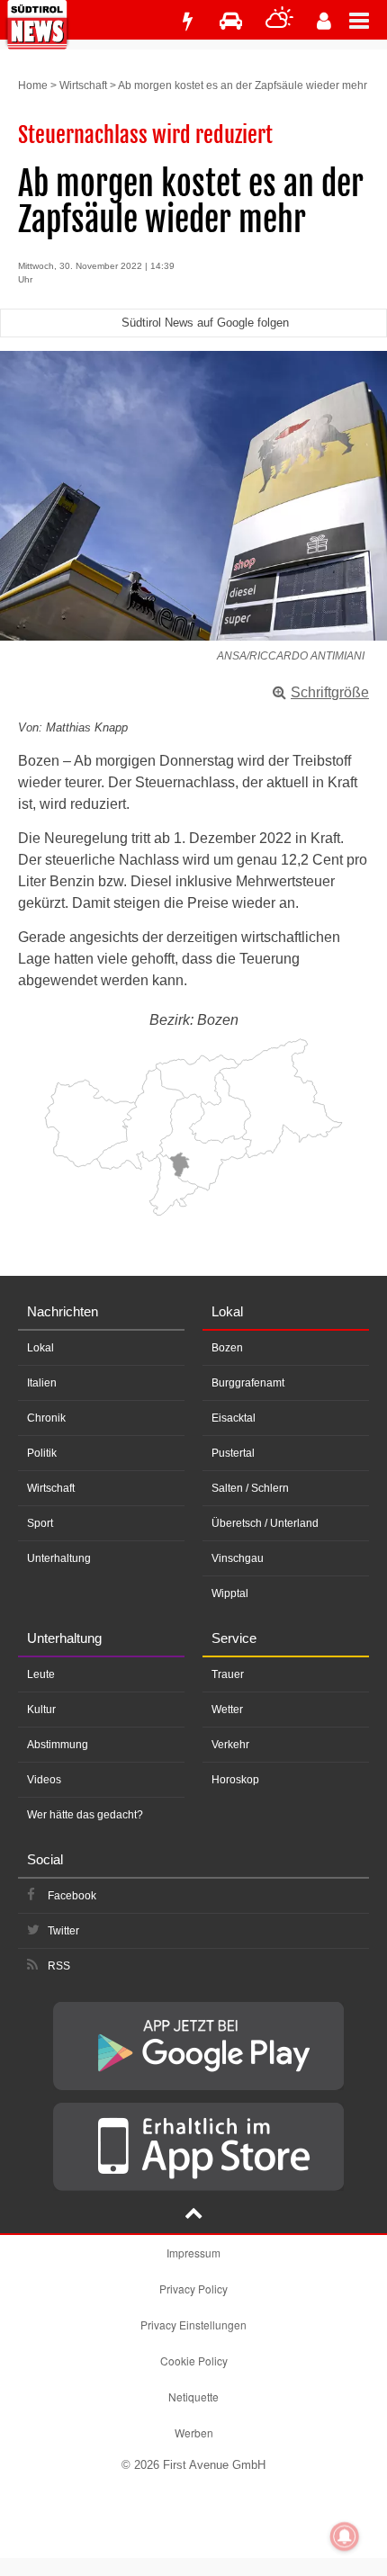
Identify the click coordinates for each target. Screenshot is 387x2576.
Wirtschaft (83, 85)
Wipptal (230, 1593)
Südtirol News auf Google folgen (205, 323)
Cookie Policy (194, 2361)
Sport (40, 1523)
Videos (44, 1780)
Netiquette (193, 2396)
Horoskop (235, 1780)
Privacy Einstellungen (193, 2325)
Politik (42, 1453)
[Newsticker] (187, 21)
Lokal (40, 1348)
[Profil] (324, 21)
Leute (41, 1674)
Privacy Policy (193, 2289)
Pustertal (233, 1453)
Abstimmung (58, 1745)
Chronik (46, 1418)
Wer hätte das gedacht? (85, 1815)
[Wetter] (279, 21)
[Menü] (368, 20)
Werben (194, 2432)
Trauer (228, 1674)
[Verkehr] (231, 21)
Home (33, 85)
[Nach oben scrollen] (193, 2215)
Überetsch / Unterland (265, 1523)
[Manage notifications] (345, 2536)
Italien (42, 1383)
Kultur (41, 1710)
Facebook (72, 1896)
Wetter (227, 1710)
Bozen (227, 1348)
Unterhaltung (59, 1558)
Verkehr (230, 1745)
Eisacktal (234, 1418)
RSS (59, 1966)
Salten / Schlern (250, 1488)
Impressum (193, 2253)
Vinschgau (238, 1558)
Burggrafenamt (248, 1383)
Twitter (63, 1931)
